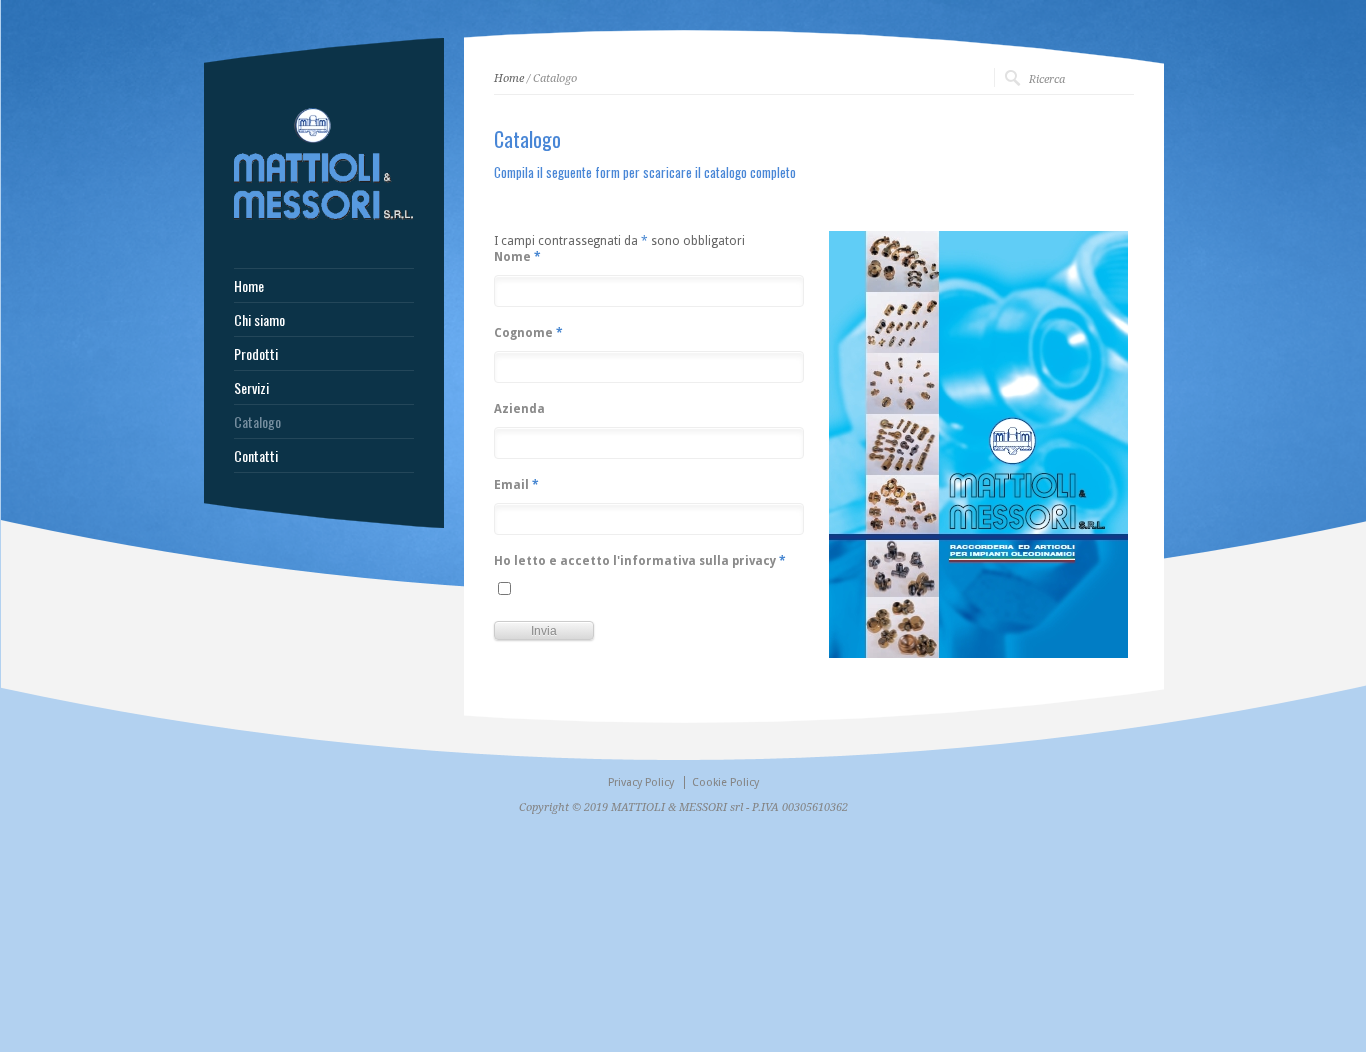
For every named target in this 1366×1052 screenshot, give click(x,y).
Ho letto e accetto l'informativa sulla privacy (640, 561)
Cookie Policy (725, 782)
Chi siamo (259, 320)
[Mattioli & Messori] (324, 218)
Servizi (251, 388)
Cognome (528, 333)
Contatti (256, 456)
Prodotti (256, 354)
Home (509, 78)
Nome (517, 257)
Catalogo (257, 422)
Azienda (519, 409)
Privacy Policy (641, 782)
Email (516, 485)
